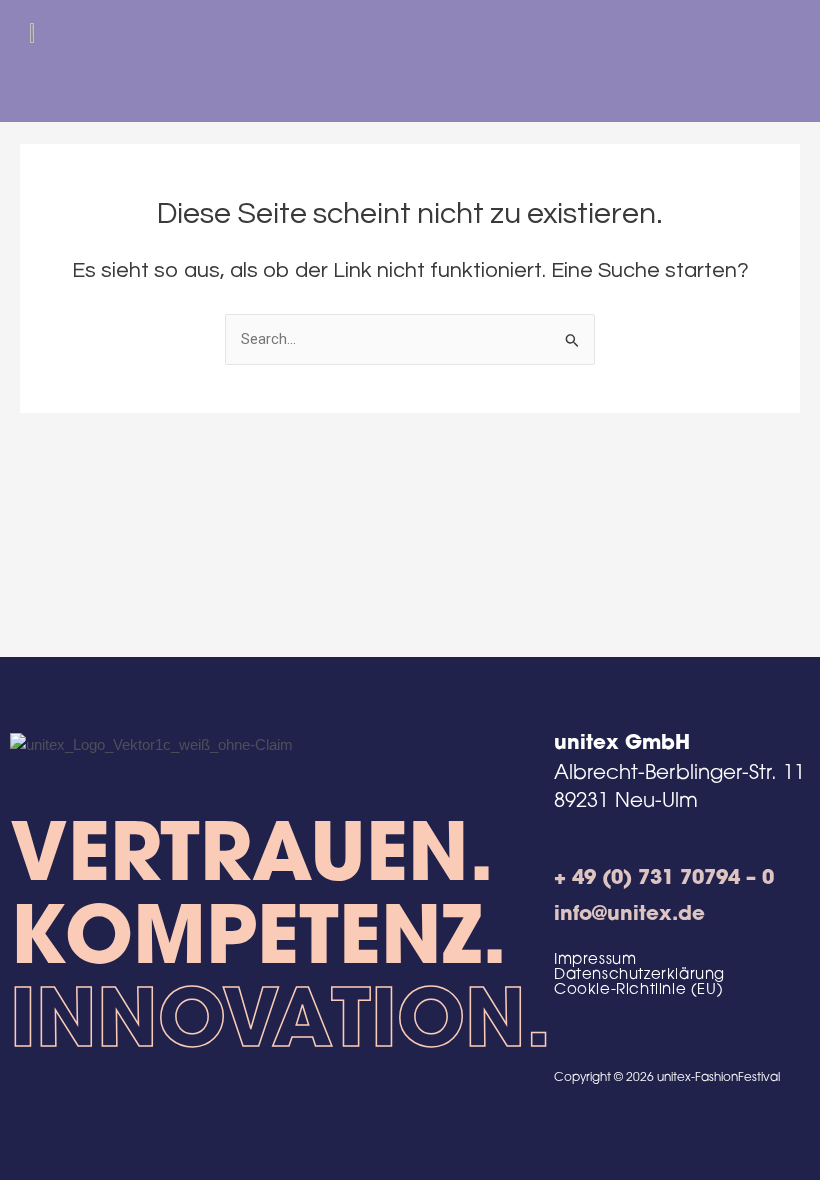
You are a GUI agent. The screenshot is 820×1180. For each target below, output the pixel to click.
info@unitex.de (629, 915)
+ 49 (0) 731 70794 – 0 (664, 879)
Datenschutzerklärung (639, 975)
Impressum (595, 960)
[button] (790, 68)
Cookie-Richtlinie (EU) (638, 990)
